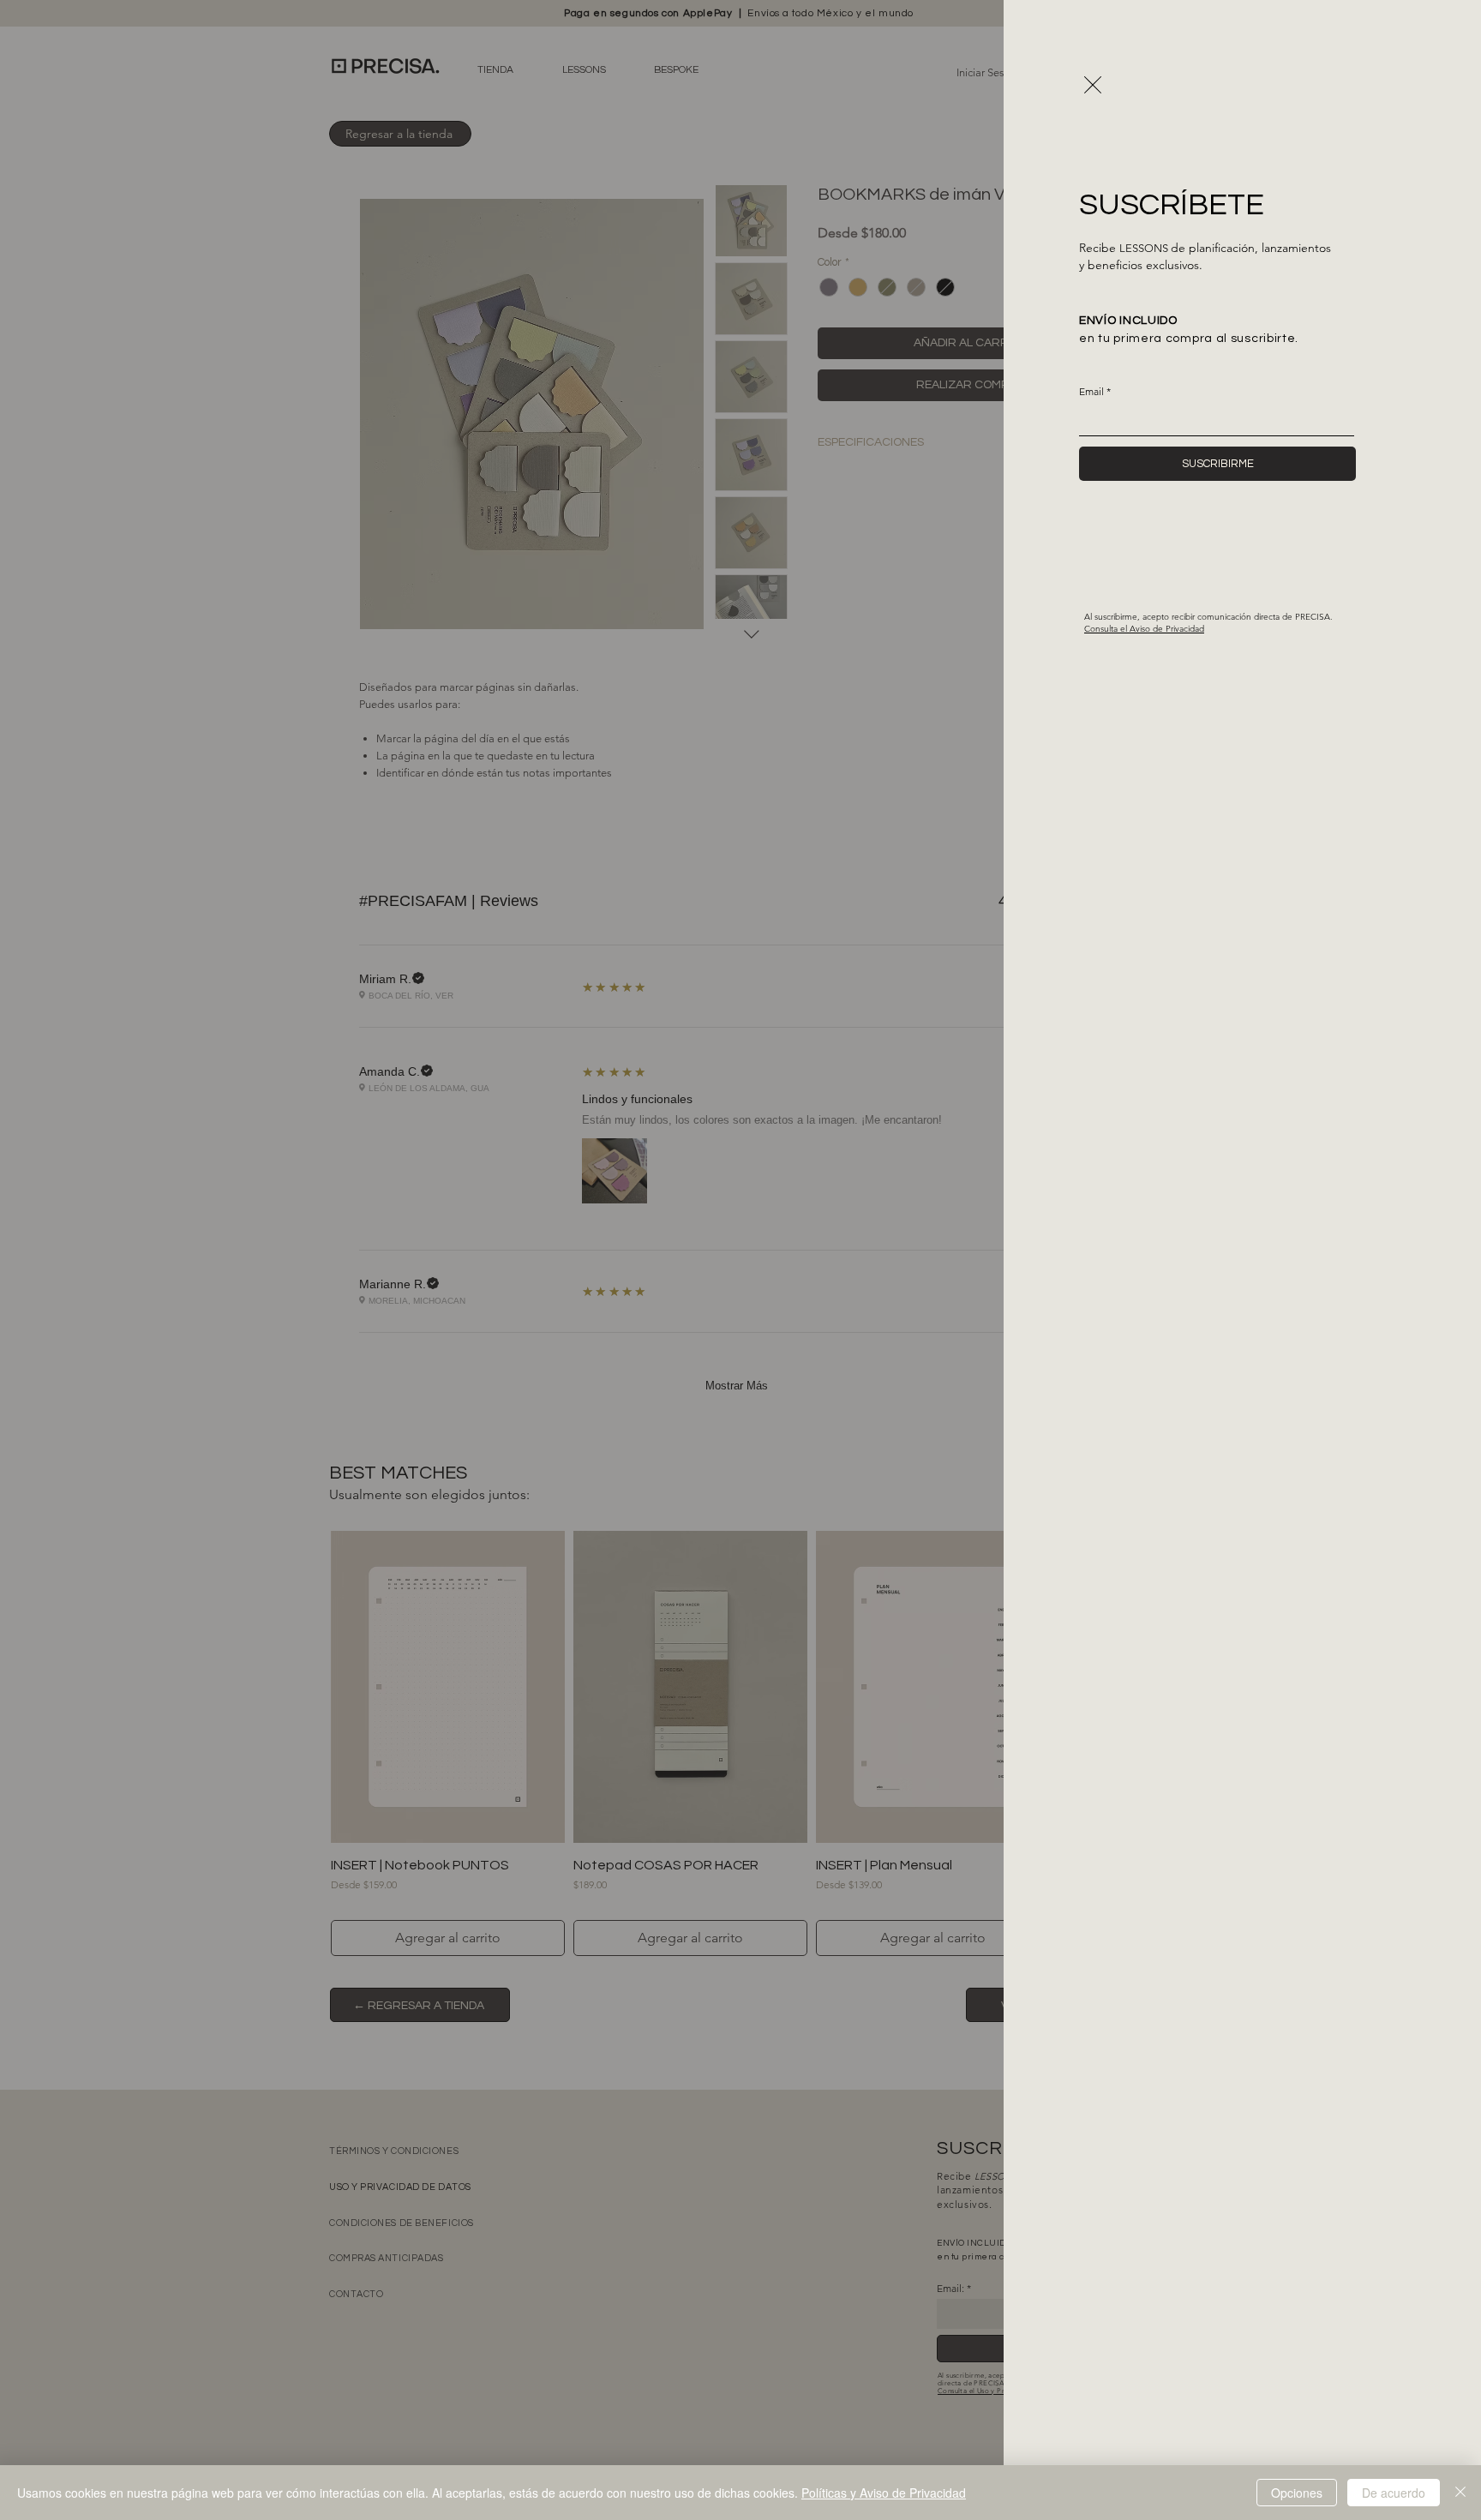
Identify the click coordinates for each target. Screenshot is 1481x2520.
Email (1091, 392)
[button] (1093, 85)
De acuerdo (1394, 2493)
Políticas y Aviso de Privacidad (884, 2493)
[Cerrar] (1460, 2493)
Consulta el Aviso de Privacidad (1144, 629)
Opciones (1297, 2493)
